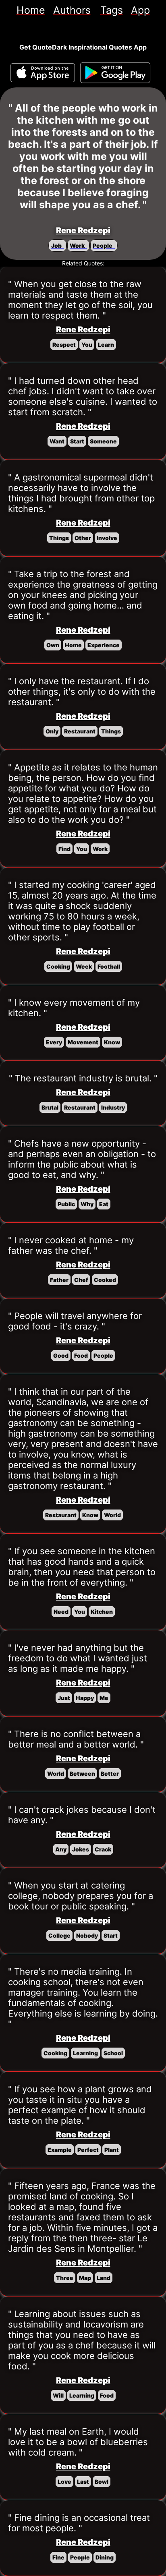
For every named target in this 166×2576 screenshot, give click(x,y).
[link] (31, 10)
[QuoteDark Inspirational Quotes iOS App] (43, 73)
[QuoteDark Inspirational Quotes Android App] (115, 73)
